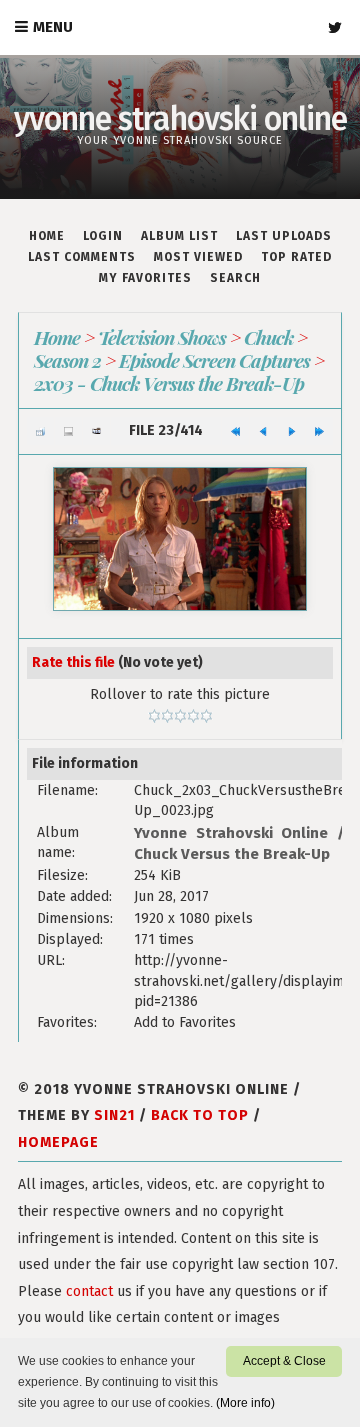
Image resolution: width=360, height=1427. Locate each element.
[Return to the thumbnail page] (40, 431)
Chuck (268, 337)
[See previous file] (263, 431)
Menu (53, 27)
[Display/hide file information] (68, 431)
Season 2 (67, 360)
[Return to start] (235, 431)
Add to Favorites (185, 1022)
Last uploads (284, 236)
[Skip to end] (319, 431)
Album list (179, 236)
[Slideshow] (96, 431)
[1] (154, 716)
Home (47, 236)
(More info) (245, 1403)
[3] (180, 716)
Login (103, 236)
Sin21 (114, 1115)
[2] (167, 716)
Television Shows (162, 337)
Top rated (296, 257)
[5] (206, 716)
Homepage (58, 1142)
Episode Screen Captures (214, 360)
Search (235, 278)
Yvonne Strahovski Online (231, 833)
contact (89, 1291)
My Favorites (145, 278)
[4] (193, 716)
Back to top (200, 1115)
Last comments (82, 257)
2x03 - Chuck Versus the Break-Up (169, 383)
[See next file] (291, 431)
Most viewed (198, 257)
